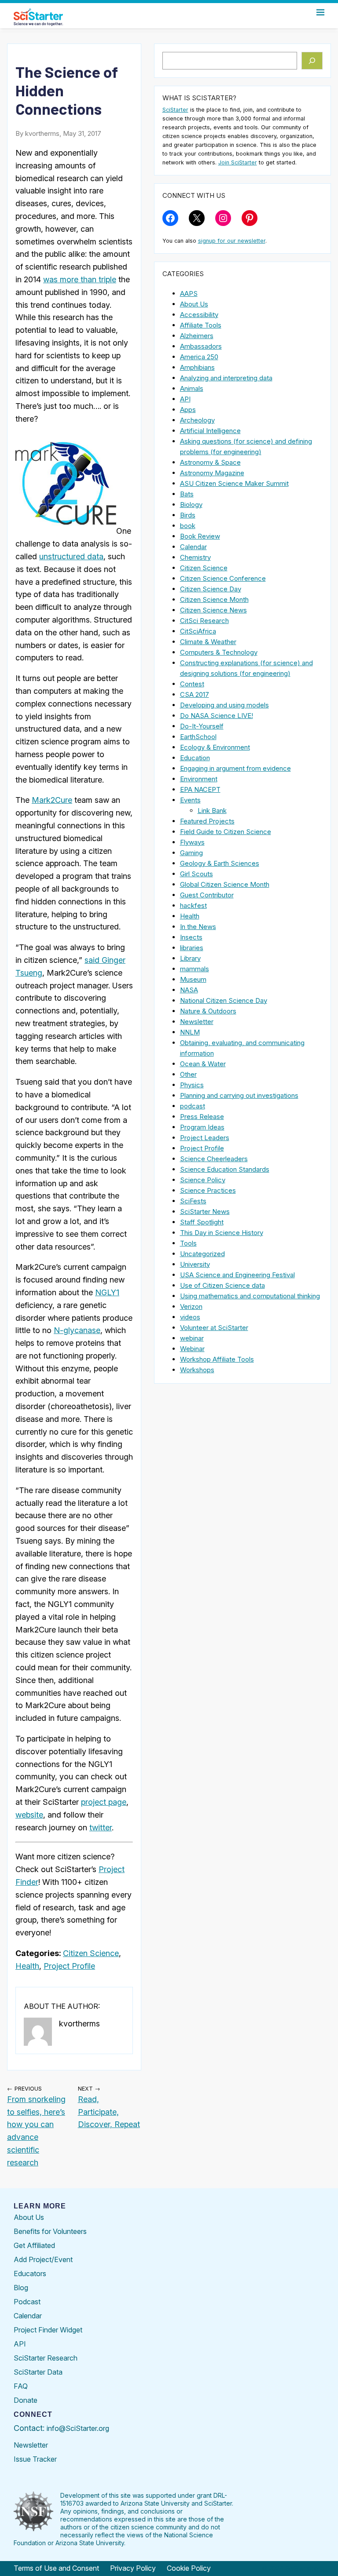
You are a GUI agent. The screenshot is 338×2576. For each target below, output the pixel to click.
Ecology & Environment (215, 747)
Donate (26, 2400)
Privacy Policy (133, 2568)
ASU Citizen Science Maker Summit (234, 483)
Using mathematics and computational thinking (250, 1296)
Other (188, 1074)
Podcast (27, 2302)
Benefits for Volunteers (50, 2231)
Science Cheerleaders (214, 1159)
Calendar (193, 547)
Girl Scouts (197, 874)
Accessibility (199, 315)
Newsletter (197, 1022)
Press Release (202, 1117)
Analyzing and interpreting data (226, 378)
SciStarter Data (38, 2372)
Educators (30, 2274)
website (29, 1815)
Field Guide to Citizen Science (226, 832)
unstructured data (71, 556)
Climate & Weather (208, 642)
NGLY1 (107, 1292)
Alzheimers (197, 336)
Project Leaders (205, 1138)
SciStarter (175, 110)
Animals (192, 388)
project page (104, 1802)
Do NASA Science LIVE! (217, 716)
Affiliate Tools (201, 325)
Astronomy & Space (210, 462)
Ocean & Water (203, 1064)
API (185, 399)
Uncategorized (202, 1254)
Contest (192, 684)
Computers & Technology (219, 652)
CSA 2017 (195, 694)
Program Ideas (202, 1127)
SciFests (193, 1201)
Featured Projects (207, 821)
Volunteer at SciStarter (214, 1328)
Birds (188, 515)
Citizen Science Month (214, 599)
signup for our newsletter (232, 241)
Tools (188, 1243)
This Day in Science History (222, 1233)
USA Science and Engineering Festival (237, 1275)
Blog (21, 2288)
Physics (192, 1085)
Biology (191, 505)
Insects (191, 937)
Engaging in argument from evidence (235, 768)
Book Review (200, 536)
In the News (198, 927)
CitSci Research (204, 621)
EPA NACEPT (200, 789)
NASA (189, 990)
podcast (193, 1106)
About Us (194, 304)
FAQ (21, 2386)
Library (190, 958)
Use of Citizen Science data (222, 1285)
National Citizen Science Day (224, 1000)
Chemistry (195, 557)
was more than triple (80, 279)
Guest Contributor (207, 895)
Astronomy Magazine (212, 473)
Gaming (191, 853)
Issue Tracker (35, 2459)
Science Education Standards (225, 1169)
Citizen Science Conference (223, 578)
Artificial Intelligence (210, 431)
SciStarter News (205, 1211)
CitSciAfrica (198, 631)
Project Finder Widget (48, 2330)
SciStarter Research (46, 2358)
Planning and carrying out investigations (239, 1095)
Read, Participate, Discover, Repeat (109, 2112)
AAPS (189, 293)
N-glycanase (77, 1330)
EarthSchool (198, 737)
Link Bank (212, 811)
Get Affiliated (34, 2245)
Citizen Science (91, 1953)
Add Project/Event (43, 2259)
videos (190, 1317)
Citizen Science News (213, 610)
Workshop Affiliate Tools (217, 1359)
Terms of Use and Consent (56, 2568)
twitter (101, 1827)
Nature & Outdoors (208, 1011)
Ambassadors (201, 346)
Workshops (197, 1370)
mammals (195, 969)
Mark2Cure (52, 800)
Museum (193, 979)
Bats (187, 494)
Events (190, 800)
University (195, 1264)
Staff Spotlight (202, 1222)
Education (195, 758)
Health (27, 1966)
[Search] (312, 61)
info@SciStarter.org (78, 2428)
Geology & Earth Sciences (220, 863)
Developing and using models (224, 705)
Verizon (191, 1306)
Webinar (192, 1349)
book (188, 526)
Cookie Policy (189, 2568)
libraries (192, 948)
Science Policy (203, 1180)
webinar (192, 1338)
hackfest (193, 905)
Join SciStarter (238, 162)
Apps (188, 410)
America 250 (199, 357)
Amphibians (197, 367)
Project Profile (69, 1966)
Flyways (192, 842)
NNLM (190, 1032)
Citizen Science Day (211, 589)
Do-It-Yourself (202, 726)
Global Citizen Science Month (225, 884)
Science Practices (208, 1190)
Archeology (197, 420)
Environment (199, 779)
